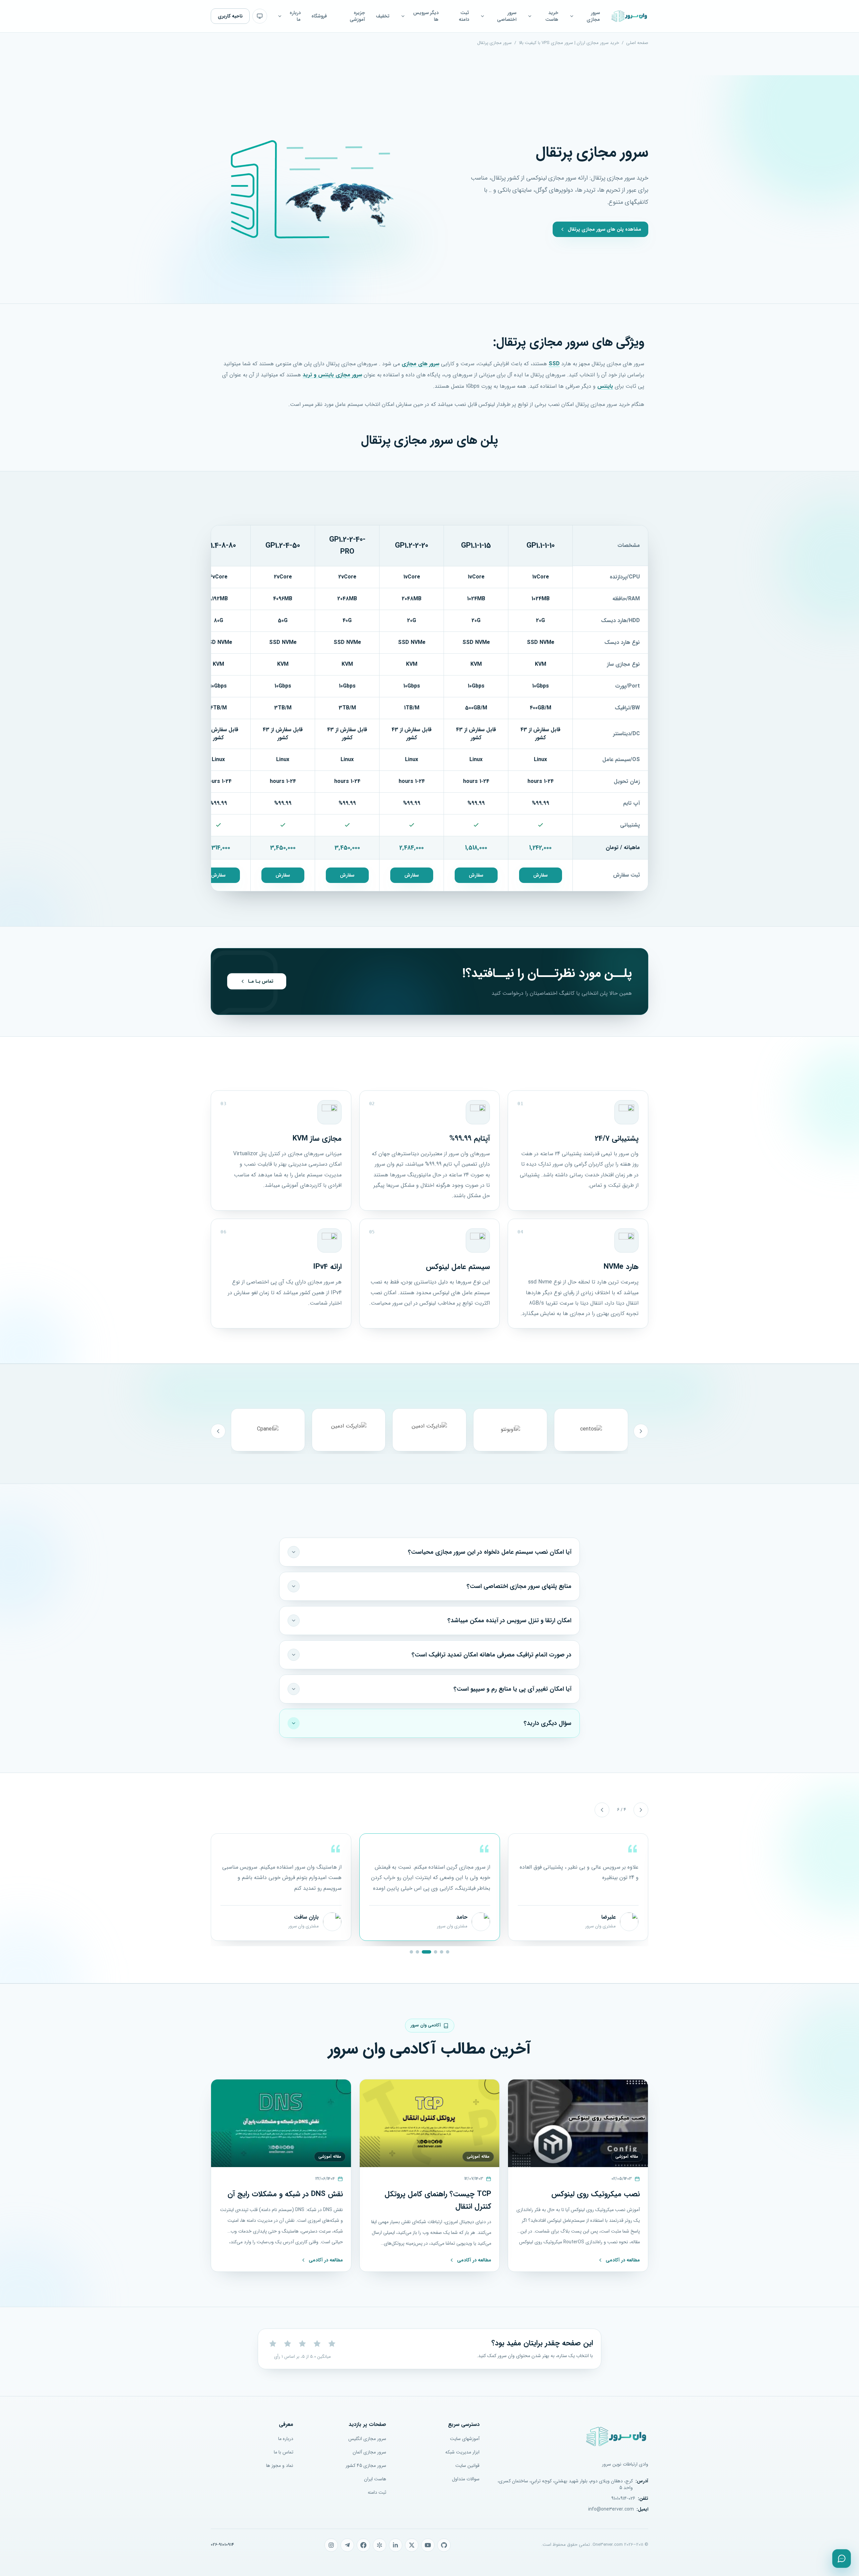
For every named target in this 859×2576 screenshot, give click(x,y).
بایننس (605, 386)
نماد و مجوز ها (280, 2466)
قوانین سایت (467, 2466)
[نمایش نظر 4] (426, 1952)
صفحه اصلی (637, 43)
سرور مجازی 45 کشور (366, 2466)
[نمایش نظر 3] (436, 1952)
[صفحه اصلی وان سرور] (629, 16)
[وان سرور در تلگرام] (347, 2545)
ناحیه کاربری (230, 16)
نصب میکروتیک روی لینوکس (596, 2194)
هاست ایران (375, 2479)
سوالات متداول (466, 2479)
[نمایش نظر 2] (442, 1952)
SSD (554, 364)
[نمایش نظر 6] (411, 1952)
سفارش (540, 875)
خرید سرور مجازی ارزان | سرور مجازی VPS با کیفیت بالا (569, 43)
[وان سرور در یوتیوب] (428, 2545)
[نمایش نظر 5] (417, 1952)
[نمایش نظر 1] (448, 1952)
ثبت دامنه (377, 2492)
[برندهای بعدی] (218, 1431)
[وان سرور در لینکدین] (396, 2545)
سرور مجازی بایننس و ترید (332, 375)
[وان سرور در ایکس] (412, 2545)
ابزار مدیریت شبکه (462, 2452)
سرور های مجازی (420, 364)
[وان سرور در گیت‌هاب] (444, 2545)
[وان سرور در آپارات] (380, 2545)
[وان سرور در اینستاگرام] (331, 2545)
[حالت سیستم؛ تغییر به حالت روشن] (260, 16)
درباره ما (286, 2439)
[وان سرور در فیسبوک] (363, 2545)
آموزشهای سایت (465, 2439)
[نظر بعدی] (602, 1810)
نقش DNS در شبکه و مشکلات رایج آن (285, 2194)
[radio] (273, 2344)
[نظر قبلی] (641, 1810)
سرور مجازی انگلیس (367, 2439)
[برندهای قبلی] (641, 1431)
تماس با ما (284, 2452)
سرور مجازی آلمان (369, 2452)
